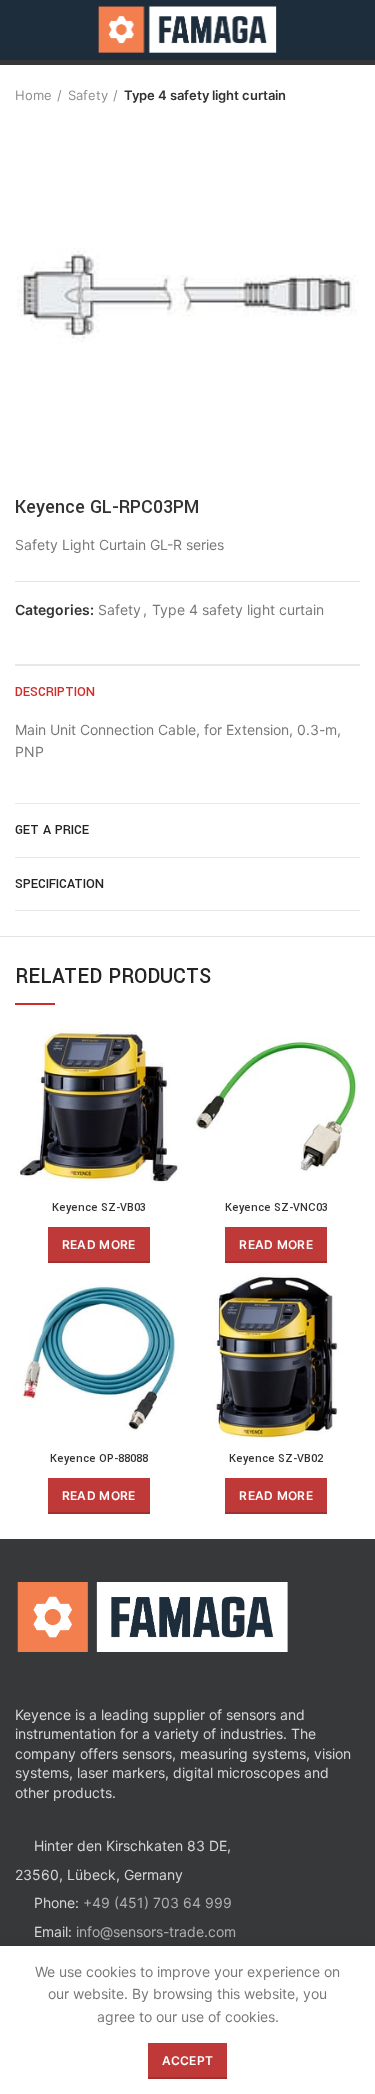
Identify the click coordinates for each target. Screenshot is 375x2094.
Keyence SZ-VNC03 (276, 1207)
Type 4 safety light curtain (205, 95)
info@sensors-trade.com (156, 1931)
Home (33, 95)
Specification (59, 884)
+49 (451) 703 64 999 (157, 1902)
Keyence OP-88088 (99, 1458)
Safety (88, 95)
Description (55, 692)
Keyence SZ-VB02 (276, 1458)
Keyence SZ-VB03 (99, 1207)
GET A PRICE (52, 830)
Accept (188, 2060)
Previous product (310, 95)
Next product (350, 95)
